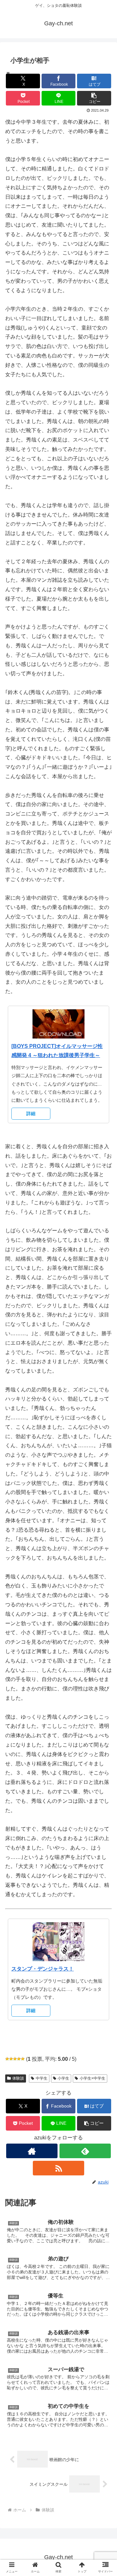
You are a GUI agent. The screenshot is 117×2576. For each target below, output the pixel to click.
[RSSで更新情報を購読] (58, 2168)
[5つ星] (23, 2059)
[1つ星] (7, 2059)
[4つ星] (19, 2059)
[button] (94, 98)
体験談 (18, 2078)
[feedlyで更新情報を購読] (85, 2151)
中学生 (42, 2078)
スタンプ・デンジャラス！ (43, 1969)
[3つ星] (15, 2059)
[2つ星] (11, 2059)
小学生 (63, 2078)
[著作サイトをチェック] (32, 2151)
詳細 (31, 1114)
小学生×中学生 (92, 2078)
